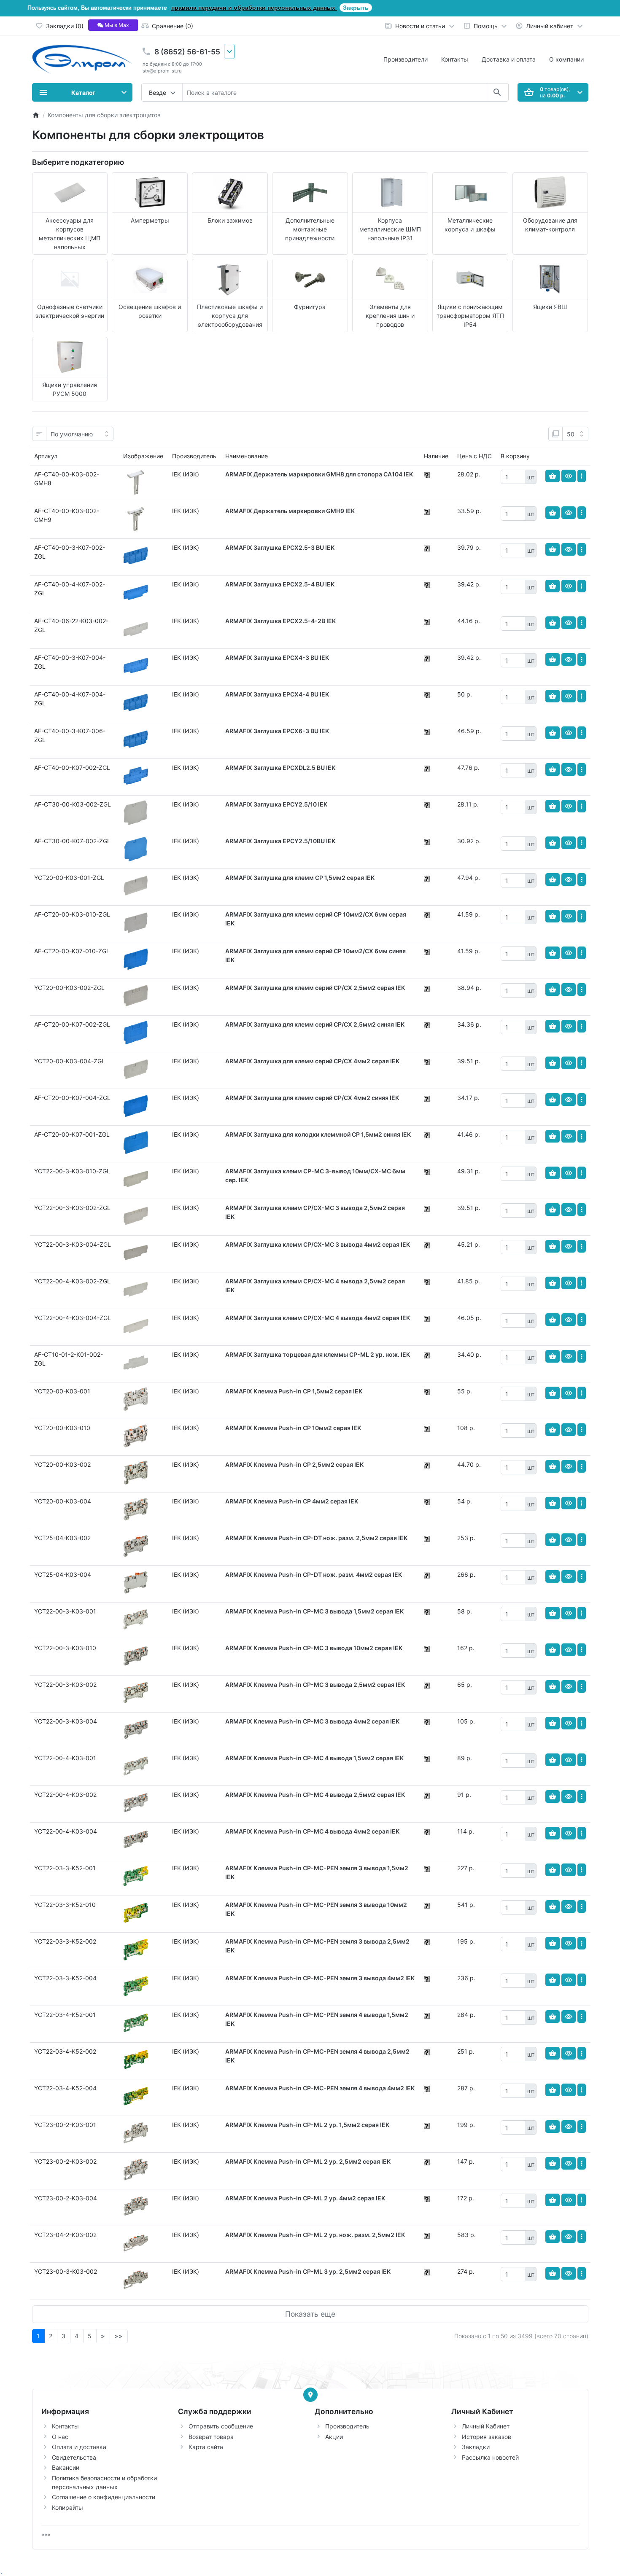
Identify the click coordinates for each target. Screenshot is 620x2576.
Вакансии (66, 2467)
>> (119, 2336)
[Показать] (569, 476)
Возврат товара (211, 2437)
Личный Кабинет (486, 2426)
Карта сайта (206, 2447)
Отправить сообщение (221, 2426)
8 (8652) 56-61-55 (187, 52)
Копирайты (67, 2507)
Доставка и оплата (509, 59)
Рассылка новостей (490, 2457)
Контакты (455, 59)
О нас (60, 2437)
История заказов (487, 2437)
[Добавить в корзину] (553, 476)
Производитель (347, 2426)
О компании (566, 59)
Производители (406, 59)
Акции (334, 2437)
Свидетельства (74, 2457)
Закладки (476, 2447)
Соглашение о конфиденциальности (104, 2497)
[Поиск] (497, 92)
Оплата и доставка (79, 2447)
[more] (582, 476)
